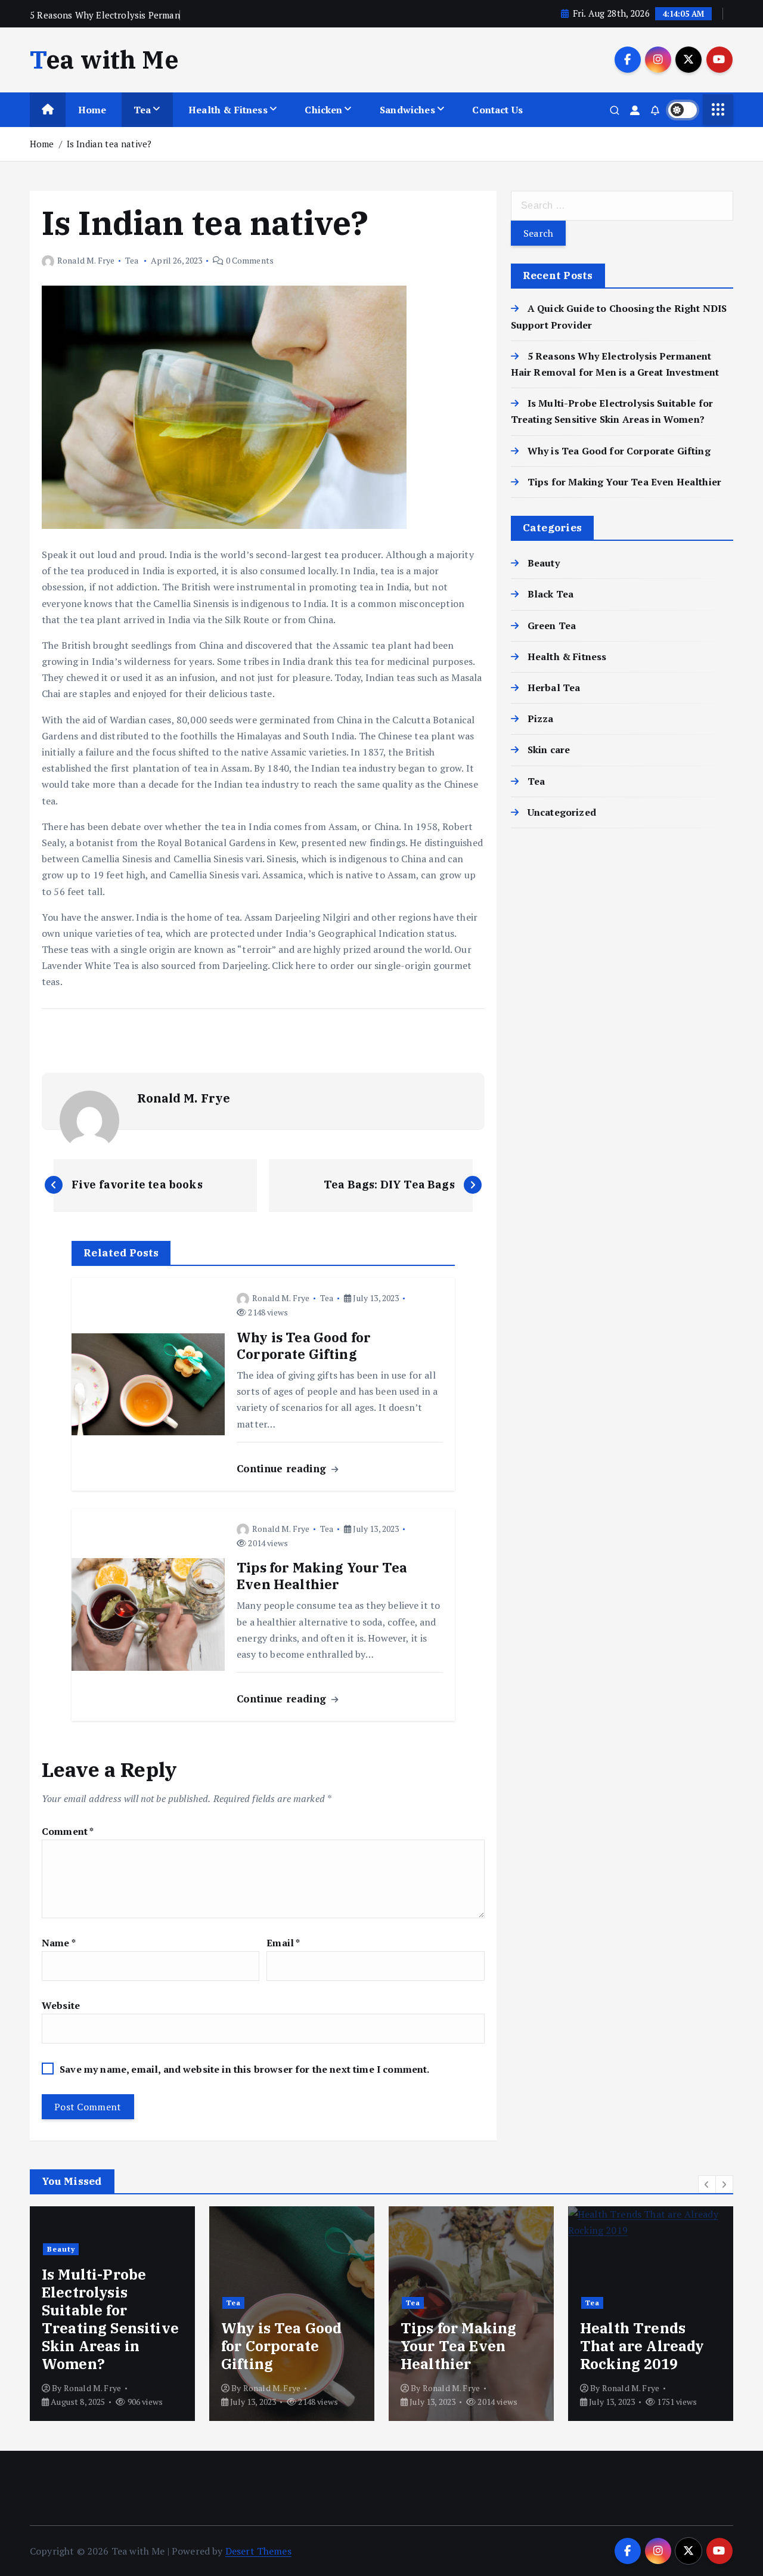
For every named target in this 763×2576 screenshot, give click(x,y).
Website (61, 2005)
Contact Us (497, 110)
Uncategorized (562, 812)
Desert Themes (258, 2551)
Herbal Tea (554, 688)
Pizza (541, 719)
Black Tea (550, 594)
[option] (212, 2314)
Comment (68, 1831)
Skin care (549, 750)
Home (92, 110)
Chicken (323, 110)
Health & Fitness (228, 110)
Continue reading (283, 1468)
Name (59, 1943)
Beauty (544, 563)
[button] (707, 2184)
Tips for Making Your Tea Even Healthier (624, 482)
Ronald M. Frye (86, 260)
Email (283, 1943)
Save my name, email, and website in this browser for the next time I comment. (244, 2069)
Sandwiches (407, 110)
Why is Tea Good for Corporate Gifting (619, 451)
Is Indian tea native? (109, 144)
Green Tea (552, 626)
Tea (142, 110)
